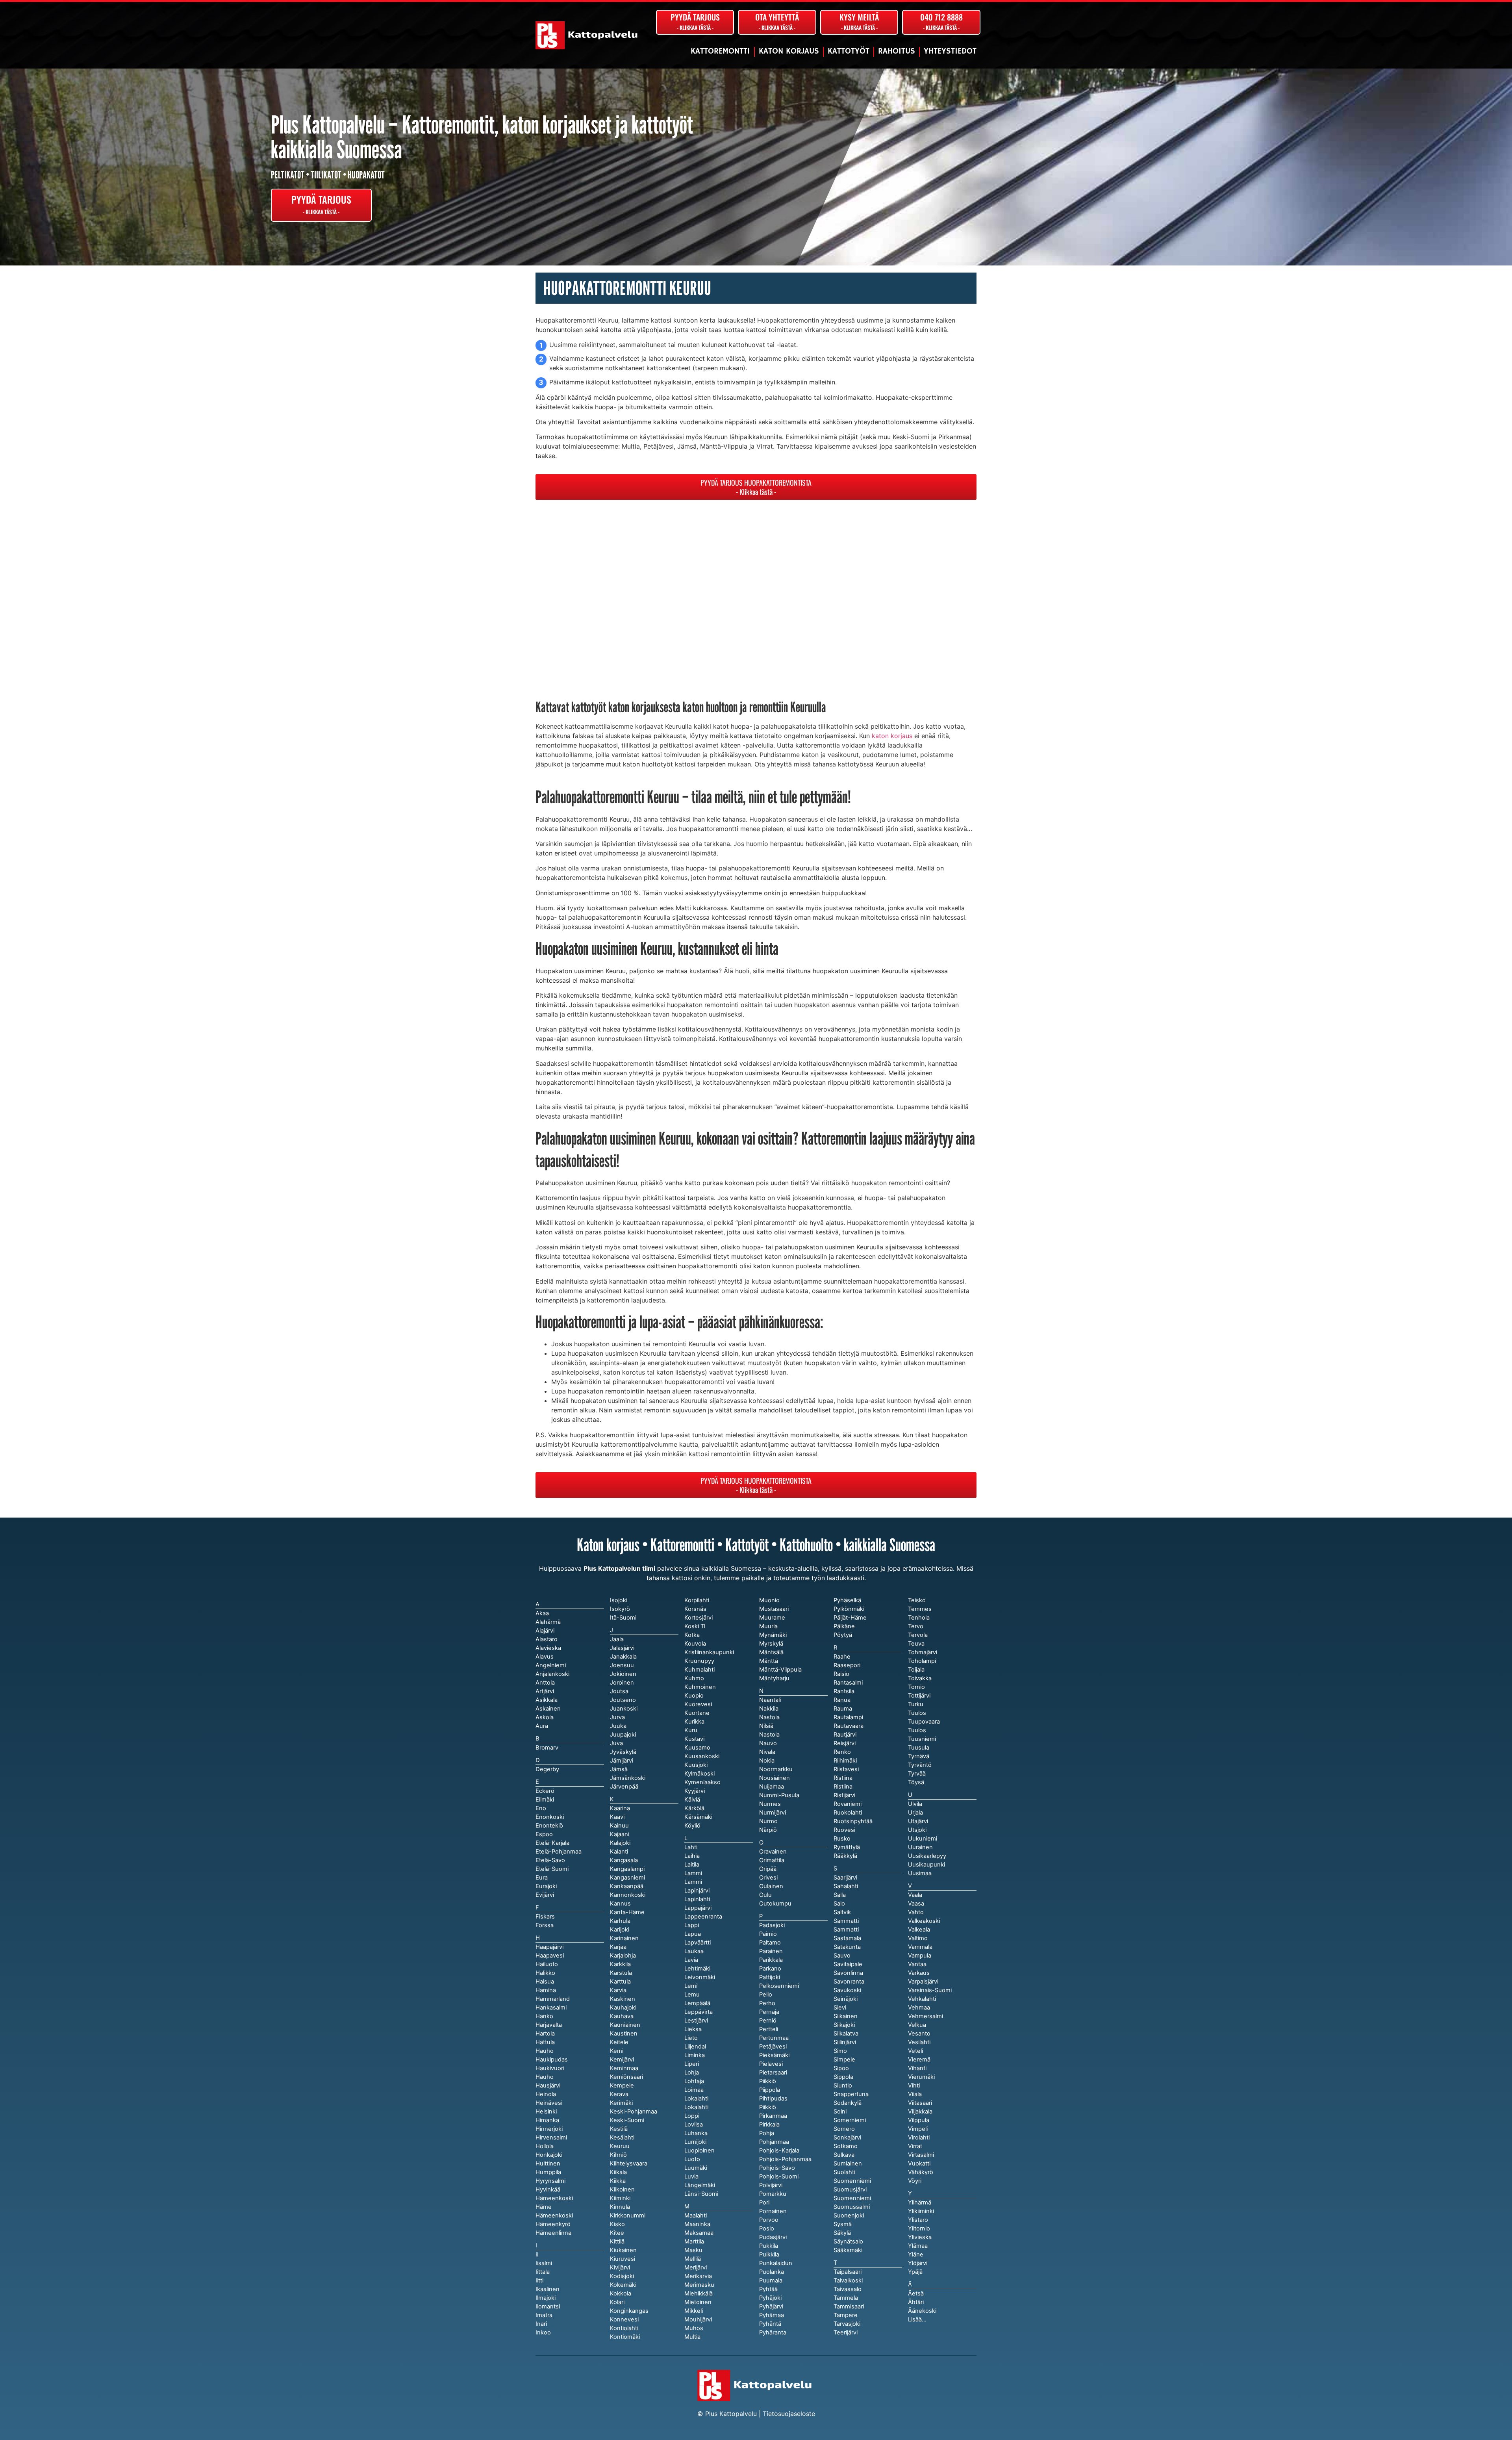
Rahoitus (897, 51)
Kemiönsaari (626, 2077)
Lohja (692, 2073)
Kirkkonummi (628, 2215)
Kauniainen (625, 2025)
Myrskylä (771, 1644)
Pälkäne (844, 1626)
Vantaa (917, 1964)
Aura (542, 1726)
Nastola (769, 1735)
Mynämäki (773, 1635)
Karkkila (620, 1964)
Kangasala (624, 1860)
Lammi (693, 1882)
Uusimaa (920, 1873)
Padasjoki (772, 1925)
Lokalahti (696, 2107)
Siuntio (843, 2086)
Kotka (692, 1635)
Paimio (768, 1934)
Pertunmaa (774, 2038)
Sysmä (843, 2224)
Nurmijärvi (773, 1813)
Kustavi (694, 1739)
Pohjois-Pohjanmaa (785, 2159)
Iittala (543, 2272)
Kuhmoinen (700, 1687)
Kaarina (620, 1808)
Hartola (545, 2034)
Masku (693, 2250)
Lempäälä (697, 2003)
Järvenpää (624, 1787)
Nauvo (768, 1743)
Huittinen (548, 2164)
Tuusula (919, 1748)
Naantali (770, 1700)
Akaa (542, 1613)
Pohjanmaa (774, 2142)
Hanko (544, 2016)
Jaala (617, 1639)
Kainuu (619, 1826)
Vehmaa (919, 2008)
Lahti (691, 1847)
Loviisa (694, 2125)
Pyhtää (768, 2289)
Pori (764, 2202)
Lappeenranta (703, 1917)
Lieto (691, 2038)
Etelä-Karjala (552, 1843)
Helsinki (546, 2112)
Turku (916, 1704)
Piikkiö (768, 2107)
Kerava (619, 2094)
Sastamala (847, 1938)
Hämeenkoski (554, 2215)
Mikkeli (694, 2311)
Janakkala (623, 1657)
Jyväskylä (623, 1752)
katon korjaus (892, 736)
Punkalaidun (776, 2263)
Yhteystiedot (950, 51)
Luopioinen (699, 2151)
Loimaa (694, 2090)
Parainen (771, 1951)
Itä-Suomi (623, 1618)
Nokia (767, 1761)
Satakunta (847, 1947)
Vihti (914, 2086)
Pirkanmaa (773, 2116)
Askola (545, 1717)
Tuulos (917, 1730)
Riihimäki (845, 1761)
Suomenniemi (852, 2198)
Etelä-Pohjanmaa (559, 1852)
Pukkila (769, 2246)
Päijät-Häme (850, 1618)
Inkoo (543, 2332)
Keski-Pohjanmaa (634, 2112)
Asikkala (547, 1700)
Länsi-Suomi (701, 2194)
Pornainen (773, 2211)
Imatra (544, 2315)
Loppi (692, 2116)
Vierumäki (921, 2077)
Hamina (546, 1990)
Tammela (846, 2298)
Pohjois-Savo (777, 2168)
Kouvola (695, 1644)
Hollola (545, 2146)
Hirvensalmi (551, 2138)
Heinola (546, 2094)
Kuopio (694, 1696)
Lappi (692, 1925)
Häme (544, 2207)
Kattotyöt (849, 51)
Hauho (545, 2077)
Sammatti (846, 1930)
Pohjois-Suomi (779, 2177)
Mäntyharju (774, 1678)
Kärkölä (694, 1808)
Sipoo (841, 2068)
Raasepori (847, 1665)
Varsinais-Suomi (930, 1990)
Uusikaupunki (926, 1865)
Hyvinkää (548, 2190)
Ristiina (843, 1787)
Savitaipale (848, 1964)
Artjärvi (545, 1691)
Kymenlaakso (702, 1782)
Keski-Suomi (627, 2120)
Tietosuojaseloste (789, 2414)
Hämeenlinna (553, 2233)
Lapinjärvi (697, 1891)
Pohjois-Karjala (779, 2151)
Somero (844, 2129)
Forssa (545, 1925)
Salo (839, 1904)
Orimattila (772, 1860)
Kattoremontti (720, 51)
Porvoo (769, 2220)
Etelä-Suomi (552, 1869)
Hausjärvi (548, 2086)
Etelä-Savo (550, 1860)
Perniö (768, 2021)
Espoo (544, 1834)
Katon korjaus (789, 51)
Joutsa (619, 1691)
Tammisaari (849, 2306)
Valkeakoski (924, 1921)
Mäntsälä (771, 1652)
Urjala (915, 1813)
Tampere (846, 2315)
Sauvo (842, 1956)
